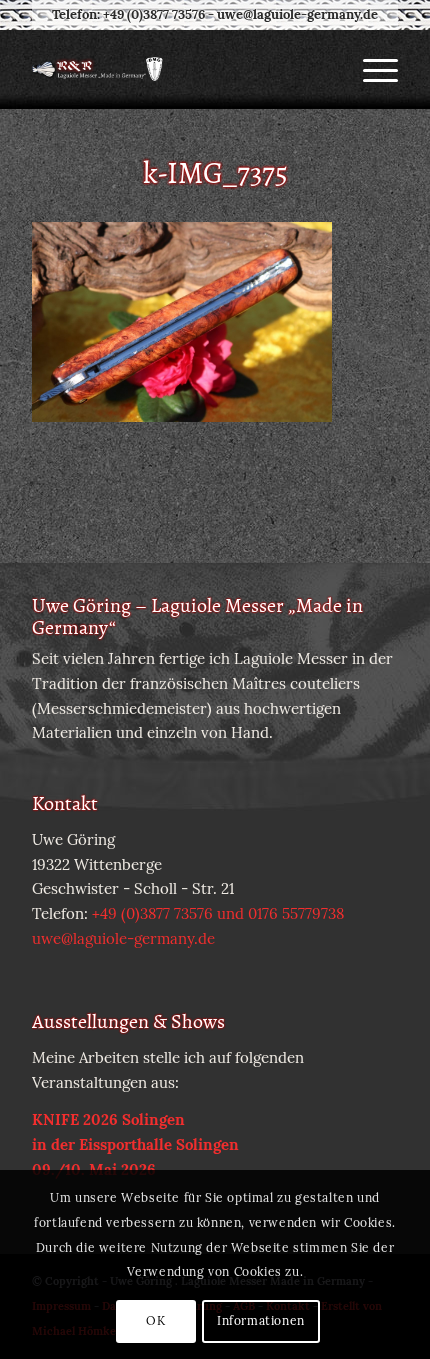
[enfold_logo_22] (178, 69)
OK (155, 1320)
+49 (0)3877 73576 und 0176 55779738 (218, 913)
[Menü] (370, 69)
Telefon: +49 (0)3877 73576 (128, 14)
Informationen (261, 1320)
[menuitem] (370, 69)
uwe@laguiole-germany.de (297, 14)
